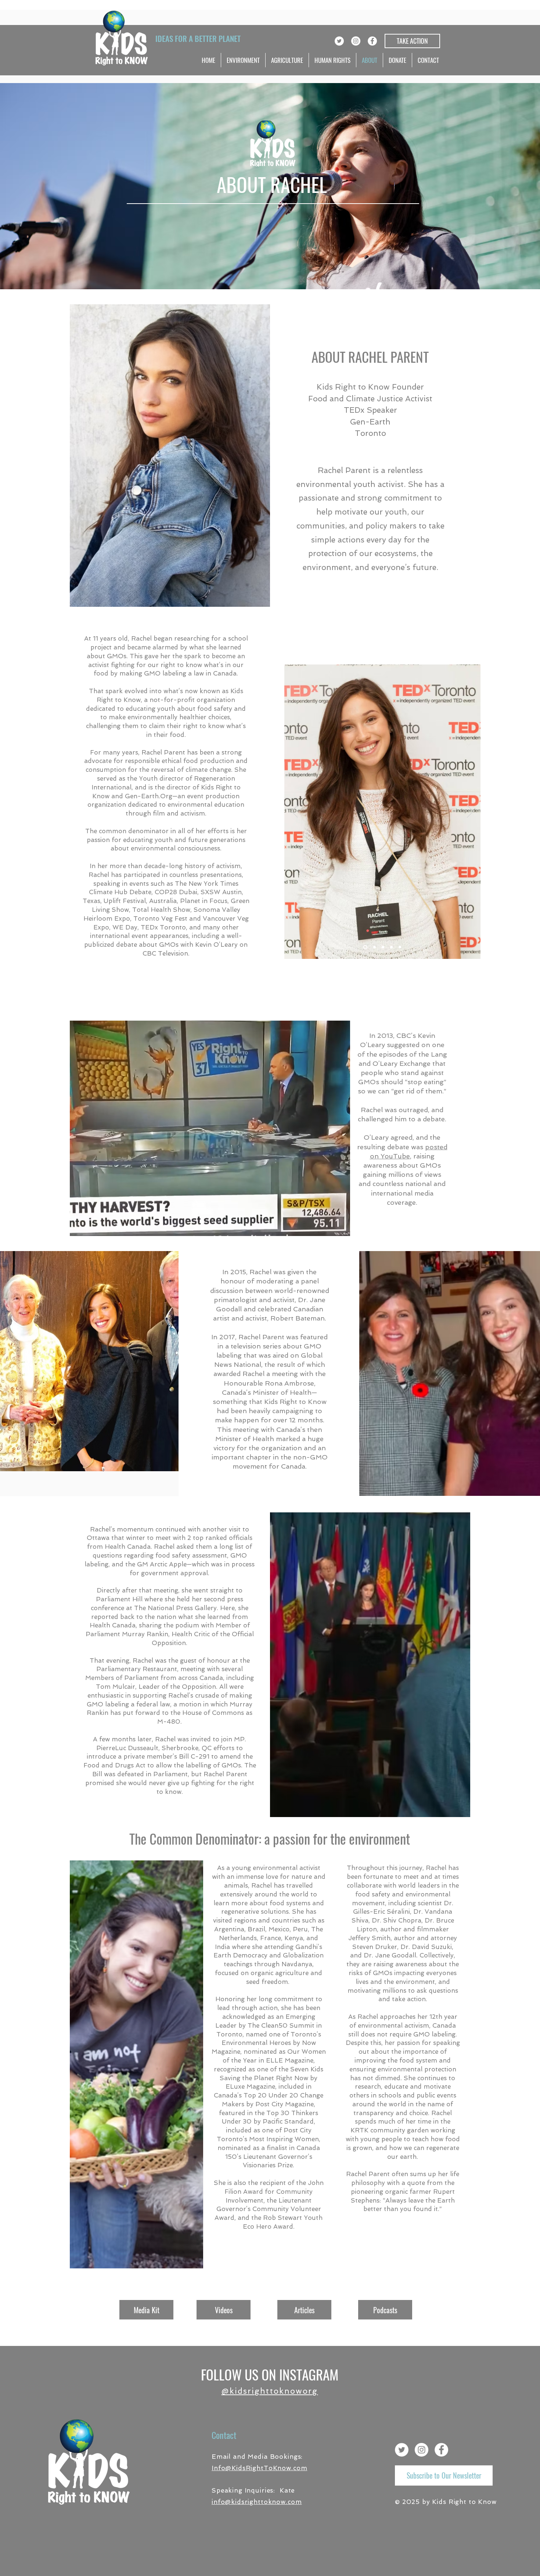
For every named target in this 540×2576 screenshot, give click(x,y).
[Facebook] (372, 41)
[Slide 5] (365, 947)
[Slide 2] (391, 947)
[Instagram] (356, 41)
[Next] (470, 812)
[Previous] (295, 812)
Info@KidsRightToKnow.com (259, 2468)
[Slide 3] (383, 947)
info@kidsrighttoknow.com (257, 2502)
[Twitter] (339, 41)
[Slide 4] (374, 947)
